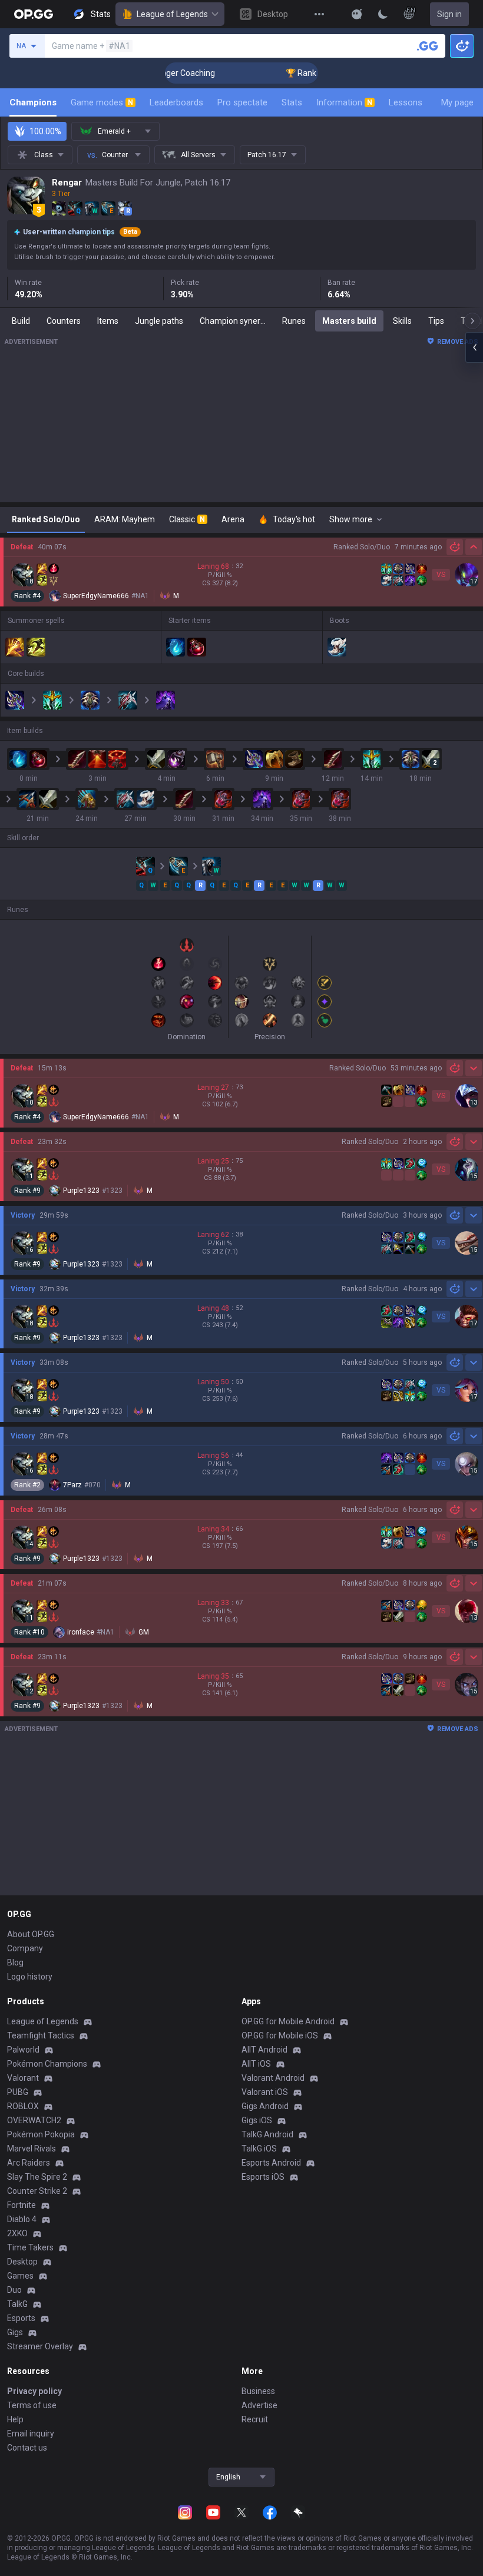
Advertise (259, 2405)
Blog (15, 1962)
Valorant (23, 2078)
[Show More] (357, 14)
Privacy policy (34, 2391)
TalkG (17, 2304)
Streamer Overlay (40, 2346)
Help (15, 2419)
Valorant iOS (265, 2092)
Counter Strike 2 (37, 2191)
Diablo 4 (22, 2219)
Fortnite (21, 2205)
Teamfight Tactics (41, 2035)
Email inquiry (31, 2434)
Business (258, 2391)
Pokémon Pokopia (41, 2134)
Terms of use (32, 2405)
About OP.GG (31, 1934)
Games (20, 2276)
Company (25, 1948)
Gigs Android (265, 2106)
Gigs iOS (257, 2120)
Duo (14, 2290)
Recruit (255, 2419)
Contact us (27, 2448)
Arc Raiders (29, 2163)
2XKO (17, 2233)
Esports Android (271, 2163)
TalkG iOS (259, 2149)
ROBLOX (23, 2106)
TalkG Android (267, 2134)
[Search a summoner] (428, 46)
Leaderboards (176, 102)
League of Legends (172, 14)
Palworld (23, 2050)
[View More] (319, 14)
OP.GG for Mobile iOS (280, 2035)
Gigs (15, 2332)
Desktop (22, 2262)
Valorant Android (273, 2078)
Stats (292, 102)
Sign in (449, 14)
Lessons (406, 102)
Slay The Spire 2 (37, 2177)
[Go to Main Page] (34, 14)
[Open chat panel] (474, 347)
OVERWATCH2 (34, 2120)
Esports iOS (263, 2177)
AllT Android (264, 2050)
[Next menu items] (472, 321)
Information (344, 102)
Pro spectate (242, 102)
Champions (33, 102)
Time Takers (30, 2247)
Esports (21, 2318)
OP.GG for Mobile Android (288, 2021)
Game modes (102, 102)
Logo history (30, 1977)
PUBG (18, 2092)
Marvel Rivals (32, 2149)
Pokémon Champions (47, 2064)
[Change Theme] (383, 14)
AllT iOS (256, 2064)
